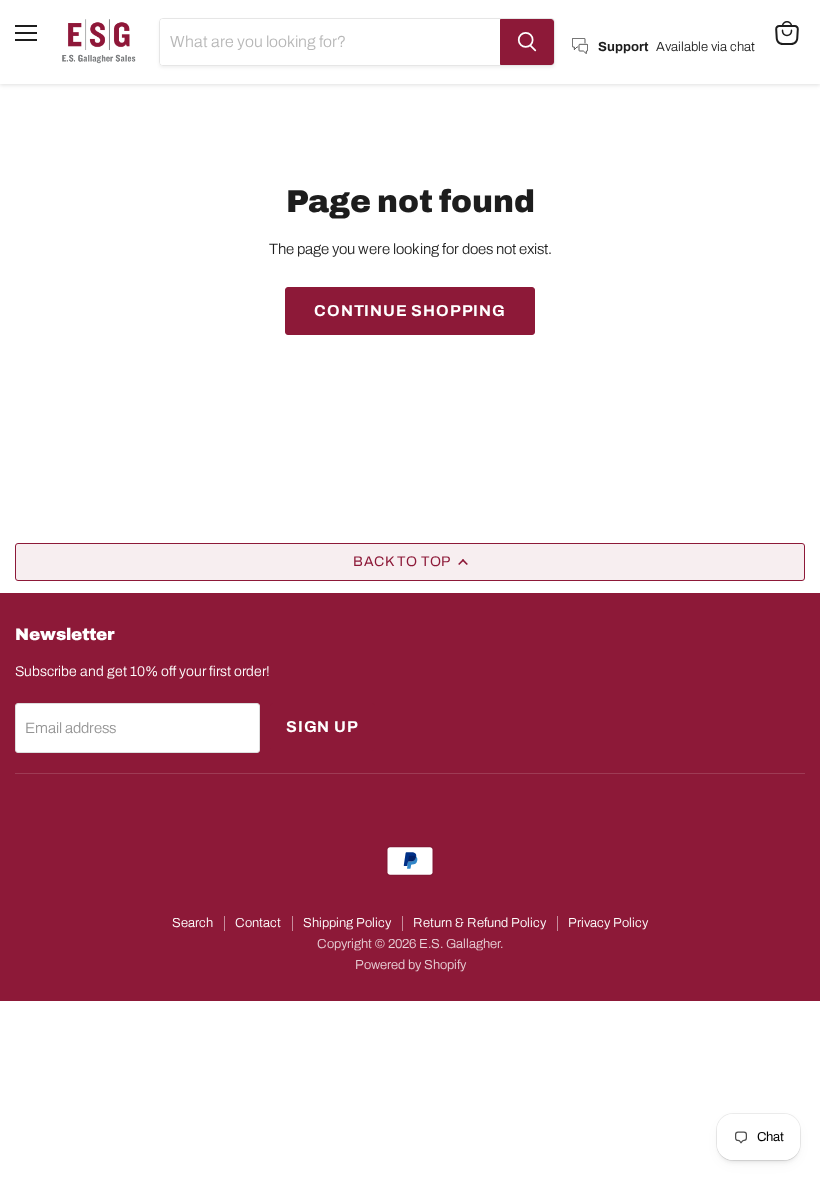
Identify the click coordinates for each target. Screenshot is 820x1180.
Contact (258, 923)
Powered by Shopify (410, 965)
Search (192, 923)
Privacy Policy (608, 923)
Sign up (322, 726)
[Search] (527, 42)
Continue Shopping (410, 310)
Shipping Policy (347, 923)
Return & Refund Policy (479, 923)
